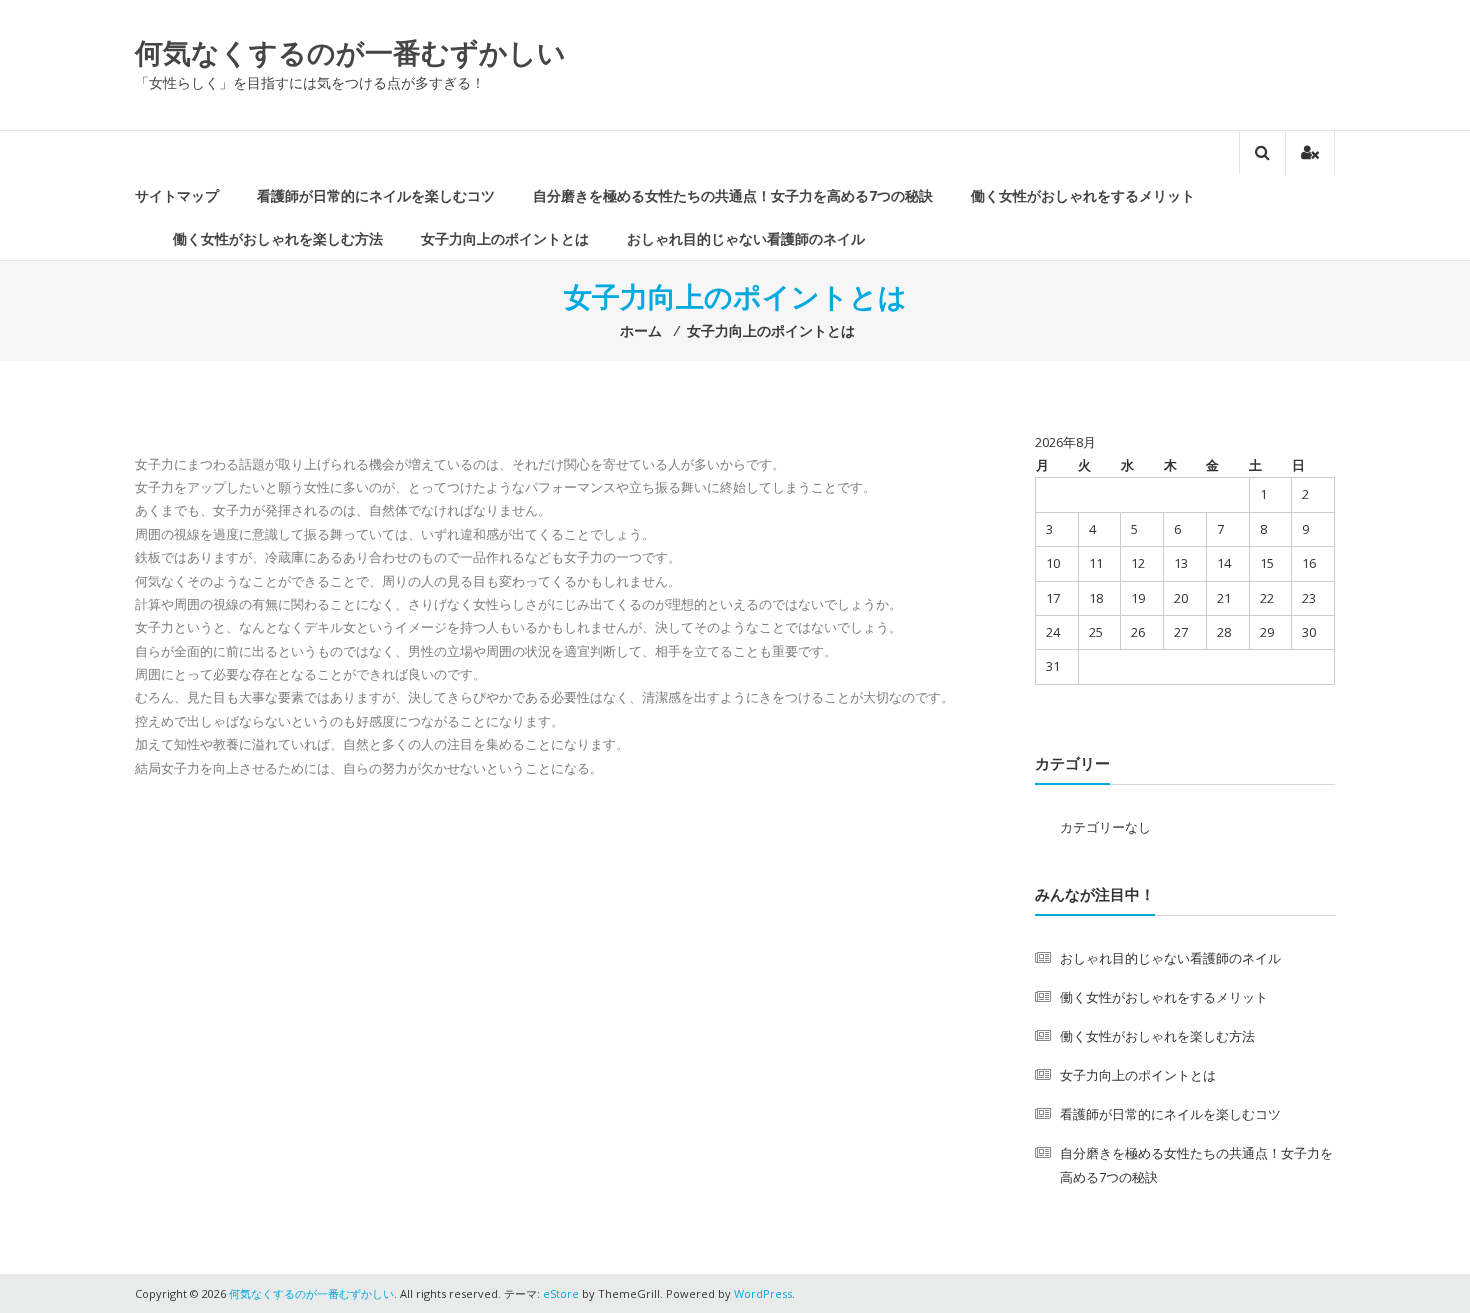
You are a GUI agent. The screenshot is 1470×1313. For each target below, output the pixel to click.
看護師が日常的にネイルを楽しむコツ (376, 195)
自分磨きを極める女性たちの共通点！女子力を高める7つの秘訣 (733, 195)
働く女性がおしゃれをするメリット (1083, 195)
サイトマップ (177, 195)
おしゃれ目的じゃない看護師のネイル (746, 238)
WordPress (763, 1293)
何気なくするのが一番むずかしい (350, 52)
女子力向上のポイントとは (505, 238)
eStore (561, 1293)
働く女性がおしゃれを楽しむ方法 (278, 238)
